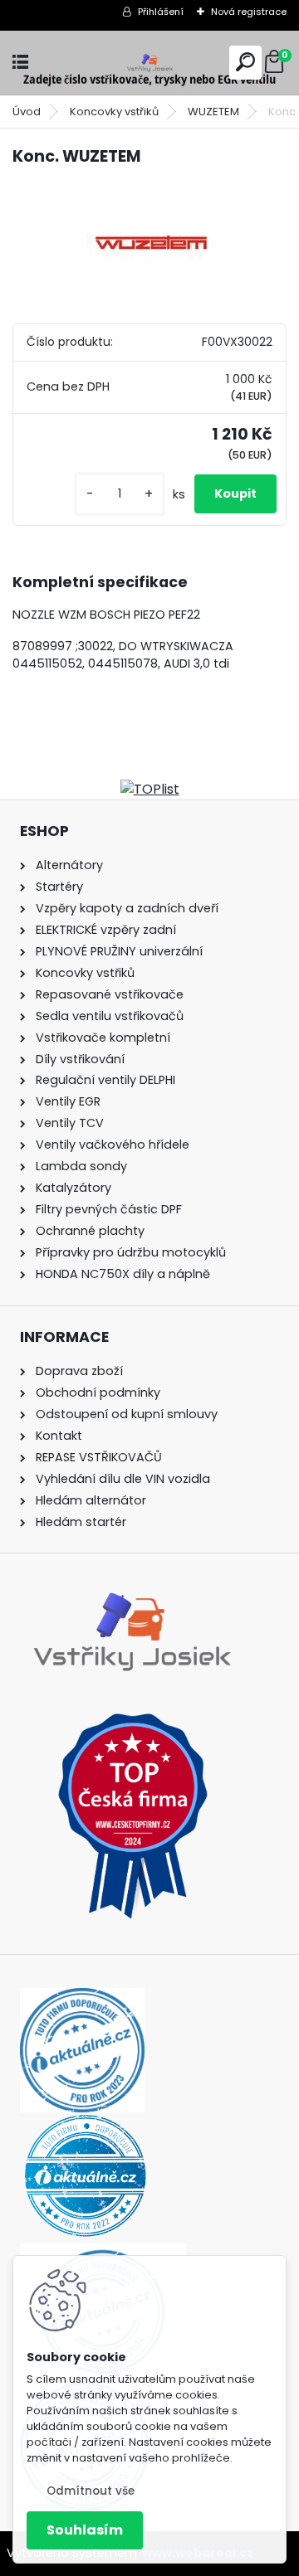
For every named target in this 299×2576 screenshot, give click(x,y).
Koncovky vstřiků (114, 112)
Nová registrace (249, 12)
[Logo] (149, 63)
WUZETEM (213, 112)
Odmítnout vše (91, 2491)
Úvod (27, 112)
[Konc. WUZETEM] (149, 243)
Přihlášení (161, 12)
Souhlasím (85, 2530)
